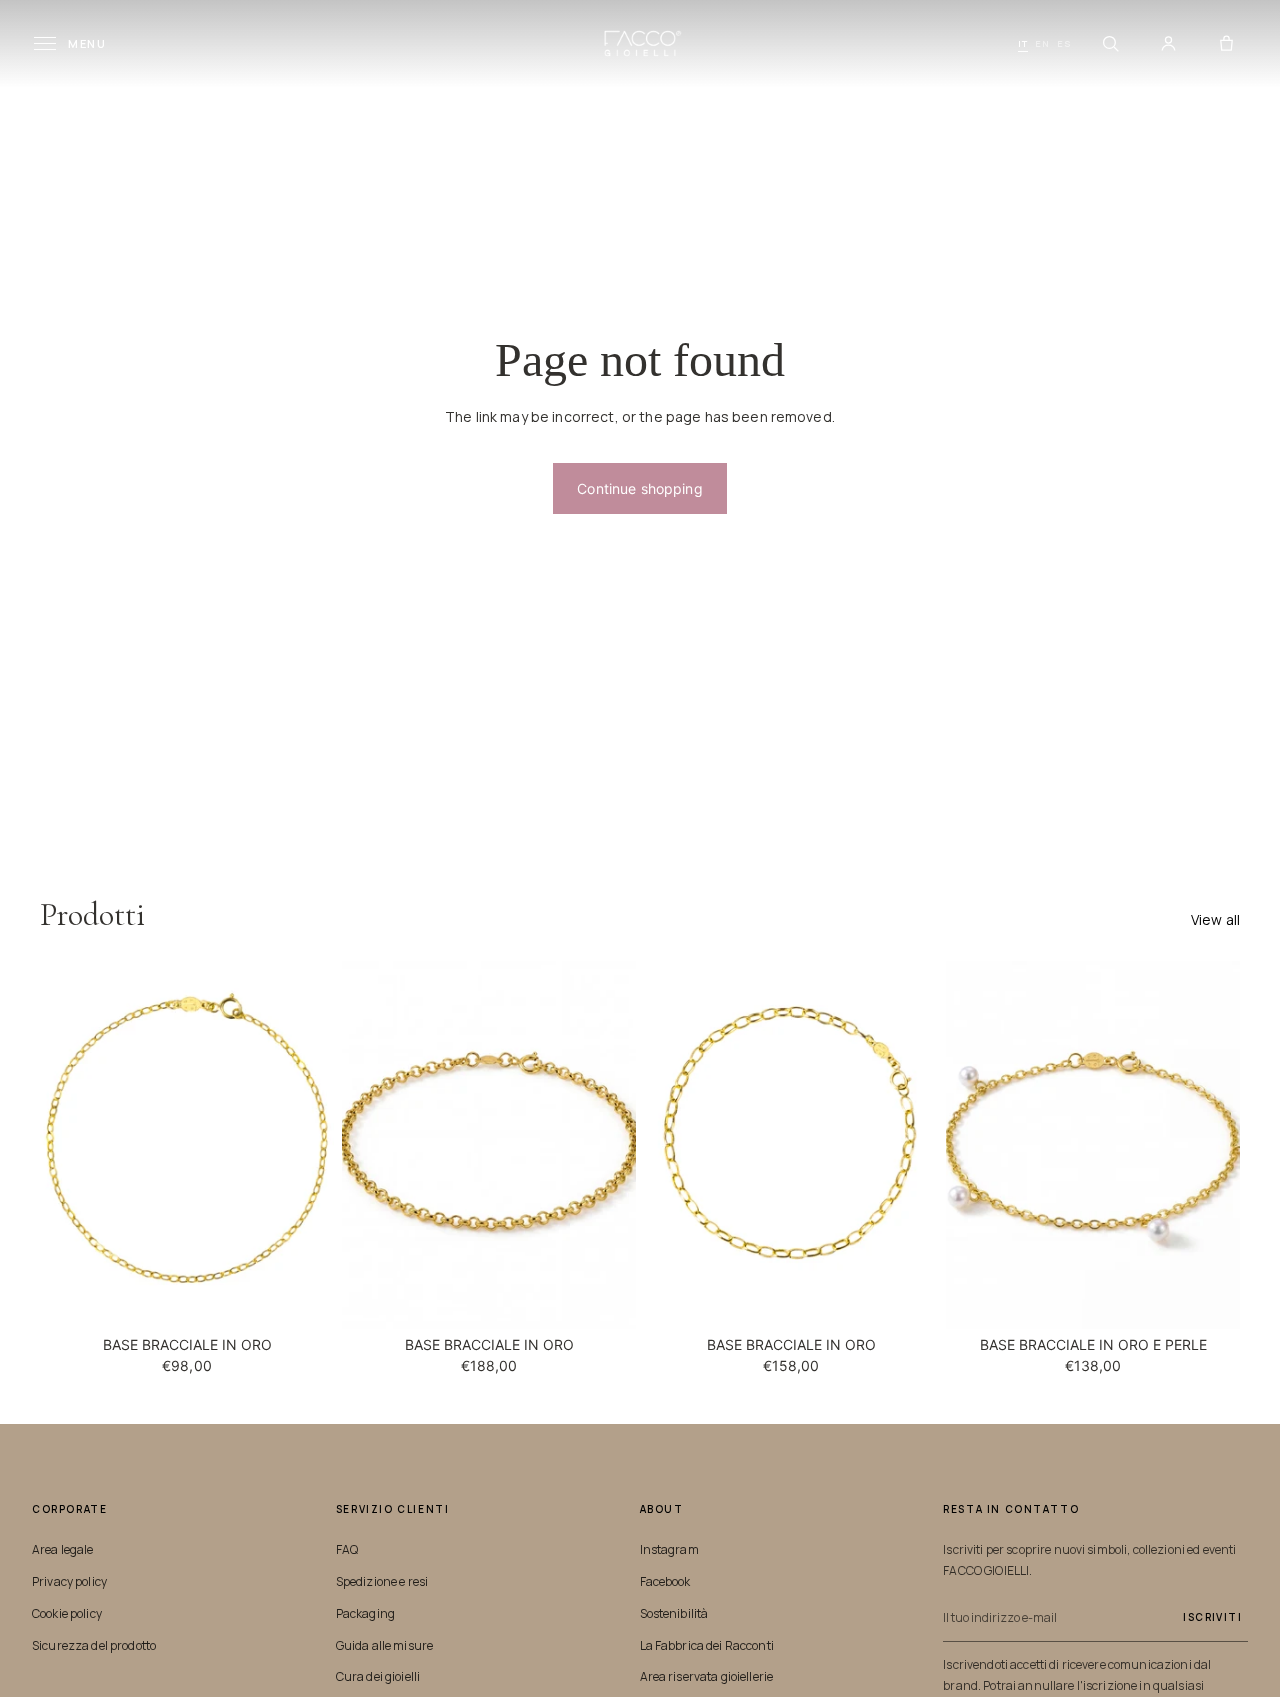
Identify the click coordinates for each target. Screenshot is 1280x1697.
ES (1064, 43)
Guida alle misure (384, 1645)
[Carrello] (1226, 44)
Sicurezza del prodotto (94, 1645)
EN (1042, 43)
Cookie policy (67, 1613)
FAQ (347, 1549)
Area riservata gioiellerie (707, 1676)
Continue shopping (639, 488)
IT (1023, 43)
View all (1215, 919)
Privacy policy (69, 1581)
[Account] (1168, 44)
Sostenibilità (674, 1613)
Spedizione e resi (382, 1581)
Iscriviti (1212, 1617)
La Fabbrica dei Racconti (707, 1645)
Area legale (63, 1549)
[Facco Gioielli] (640, 43)
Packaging (365, 1613)
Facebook (665, 1581)
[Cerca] (1110, 44)
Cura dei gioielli (378, 1676)
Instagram (669, 1549)
